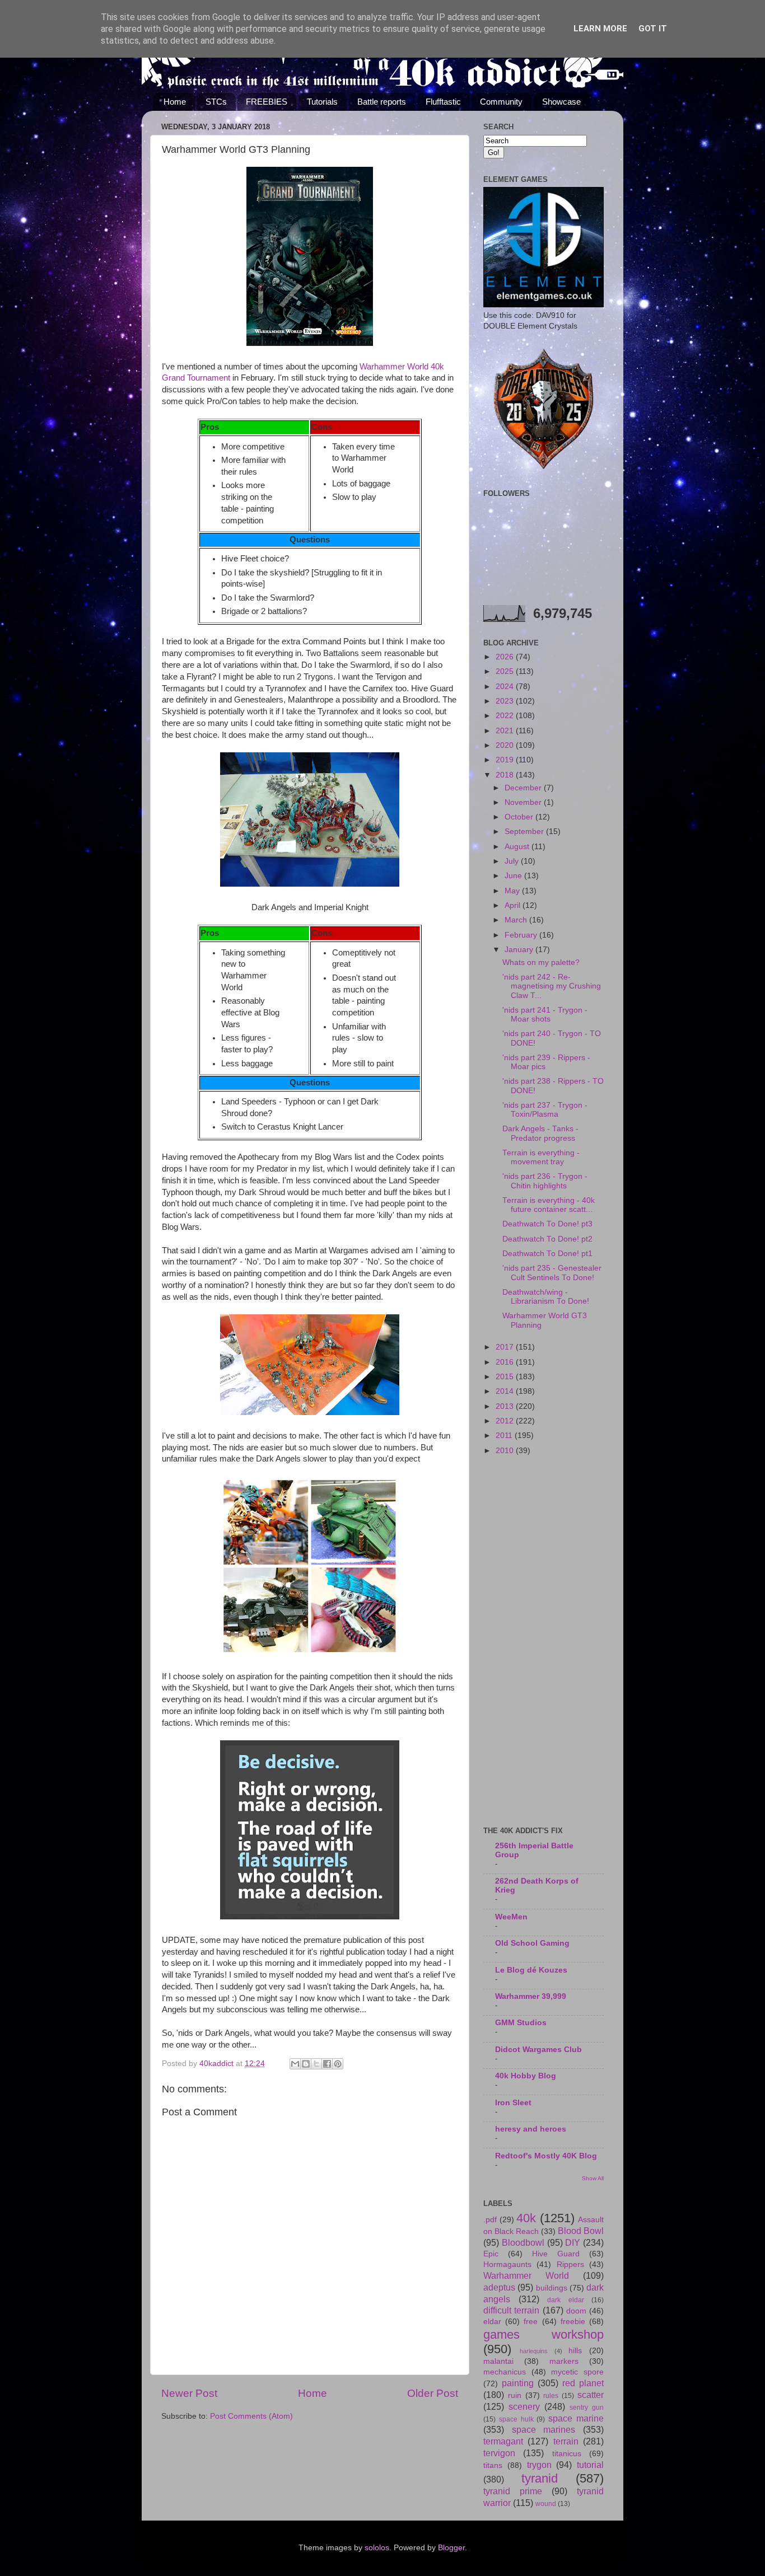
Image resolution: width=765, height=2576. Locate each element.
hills (575, 2351)
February (522, 935)
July (513, 861)
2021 (506, 731)
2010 (506, 1451)
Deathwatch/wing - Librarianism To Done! (546, 1297)
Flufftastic (443, 102)
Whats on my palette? (541, 963)
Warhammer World (526, 2275)
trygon (539, 2465)
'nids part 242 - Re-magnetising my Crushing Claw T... (552, 986)
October (520, 817)
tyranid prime (513, 2491)
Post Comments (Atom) (251, 2416)
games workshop (544, 2334)
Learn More (600, 29)
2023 (506, 701)
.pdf (490, 2220)
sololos (377, 2548)
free (531, 2322)
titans (493, 2465)
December (524, 788)
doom (576, 2311)
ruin (515, 2395)
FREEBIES (267, 102)
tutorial (590, 2465)
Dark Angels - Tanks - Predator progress (540, 1133)
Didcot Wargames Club (538, 2050)
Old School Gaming (532, 1943)
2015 (506, 1377)
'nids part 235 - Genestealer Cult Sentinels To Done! (552, 1273)
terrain (566, 2441)
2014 (506, 1391)
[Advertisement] (544, 1642)
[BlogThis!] (306, 2064)
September (525, 832)
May (513, 891)
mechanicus (505, 2372)
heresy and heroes (531, 2129)
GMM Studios (521, 2023)
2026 (506, 657)
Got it (653, 29)
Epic (491, 2254)
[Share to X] (316, 2064)
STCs (216, 102)
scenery (524, 2406)
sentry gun (587, 2408)
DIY (573, 2242)
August (518, 847)
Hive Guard (556, 2254)
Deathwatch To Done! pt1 (547, 1254)
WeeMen (511, 1917)
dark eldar (566, 2300)
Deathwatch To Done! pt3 (547, 1224)
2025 (506, 671)
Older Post (433, 2393)
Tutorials (322, 102)
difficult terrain (511, 2310)
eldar (492, 2322)
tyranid (540, 2478)
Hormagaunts (507, 2264)
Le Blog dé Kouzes (531, 1970)
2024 (506, 687)
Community (501, 102)
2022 (506, 716)
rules (551, 2396)
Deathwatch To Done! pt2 (547, 1239)
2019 (506, 760)
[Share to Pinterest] (338, 2064)
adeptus (499, 2287)
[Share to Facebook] (327, 2064)
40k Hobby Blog (526, 2076)
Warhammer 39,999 (531, 1996)
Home (175, 102)
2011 (505, 1435)
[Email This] (295, 2064)
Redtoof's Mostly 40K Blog (546, 2156)
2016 (506, 1362)
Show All (593, 2178)
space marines (544, 2429)
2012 (506, 1421)
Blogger (451, 2548)
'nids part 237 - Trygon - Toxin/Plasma (545, 1110)
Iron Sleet (513, 2103)
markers (564, 2361)
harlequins (534, 2351)
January (520, 950)
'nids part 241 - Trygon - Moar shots (545, 1015)
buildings (552, 2288)
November (524, 802)
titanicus (567, 2454)
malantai (498, 2361)
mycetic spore (577, 2372)
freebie (573, 2322)
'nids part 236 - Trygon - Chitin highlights (545, 1181)
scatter (591, 2395)
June (514, 876)
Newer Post (189, 2393)
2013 (506, 1406)
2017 (506, 1347)
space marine (576, 2418)
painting (518, 2383)
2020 (506, 745)
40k (526, 2218)
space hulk (516, 2419)
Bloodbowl (523, 2242)
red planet (583, 2383)
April (514, 905)
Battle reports (382, 102)
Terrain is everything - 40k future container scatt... (549, 1205)
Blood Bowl (581, 2231)
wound (546, 2504)
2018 (506, 775)
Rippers (570, 2264)
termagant (503, 2441)
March (517, 920)
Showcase (561, 102)
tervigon (499, 2453)
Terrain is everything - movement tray (541, 1157)
